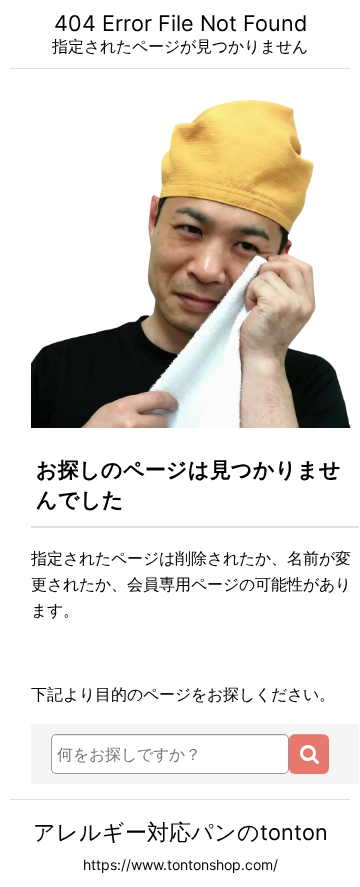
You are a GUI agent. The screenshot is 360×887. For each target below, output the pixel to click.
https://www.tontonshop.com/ (180, 864)
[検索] (309, 754)
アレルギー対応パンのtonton (180, 832)
